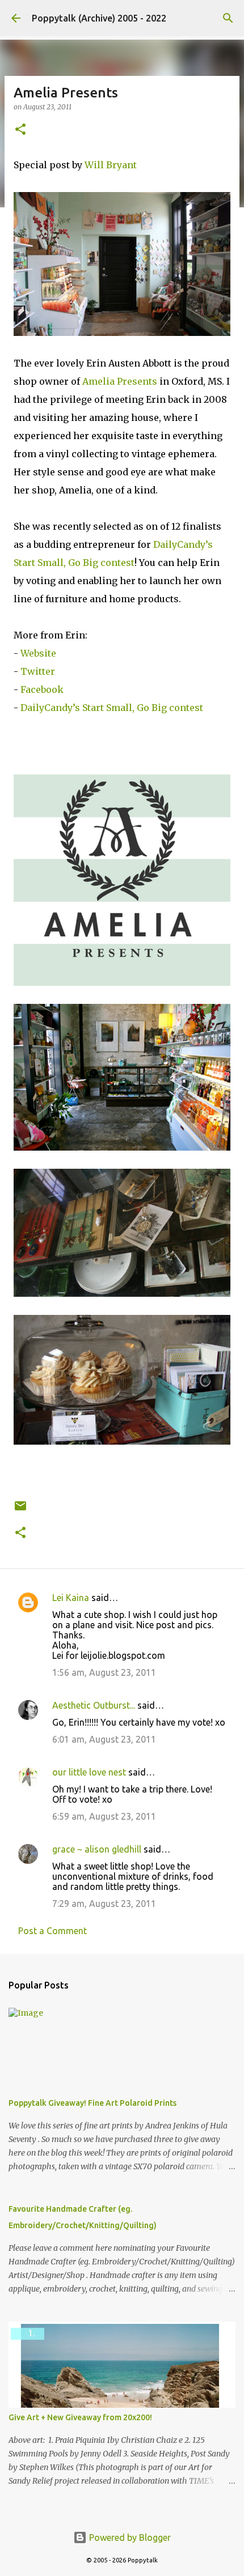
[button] (20, 130)
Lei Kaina (71, 1598)
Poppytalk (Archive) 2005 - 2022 (99, 18)
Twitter (38, 671)
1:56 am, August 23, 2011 (104, 1672)
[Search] (228, 18)
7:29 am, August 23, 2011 (104, 1904)
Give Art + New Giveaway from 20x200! (80, 2417)
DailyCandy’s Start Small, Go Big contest (112, 708)
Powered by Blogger (129, 2537)
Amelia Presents (120, 381)
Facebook (42, 689)
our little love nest (89, 1772)
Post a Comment (52, 1931)
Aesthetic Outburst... (94, 1705)
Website (38, 653)
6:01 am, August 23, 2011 (104, 1739)
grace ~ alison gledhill (97, 1849)
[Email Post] (20, 1510)
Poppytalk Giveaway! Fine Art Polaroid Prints (92, 2103)
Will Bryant (111, 165)
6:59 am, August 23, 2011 (104, 1816)
